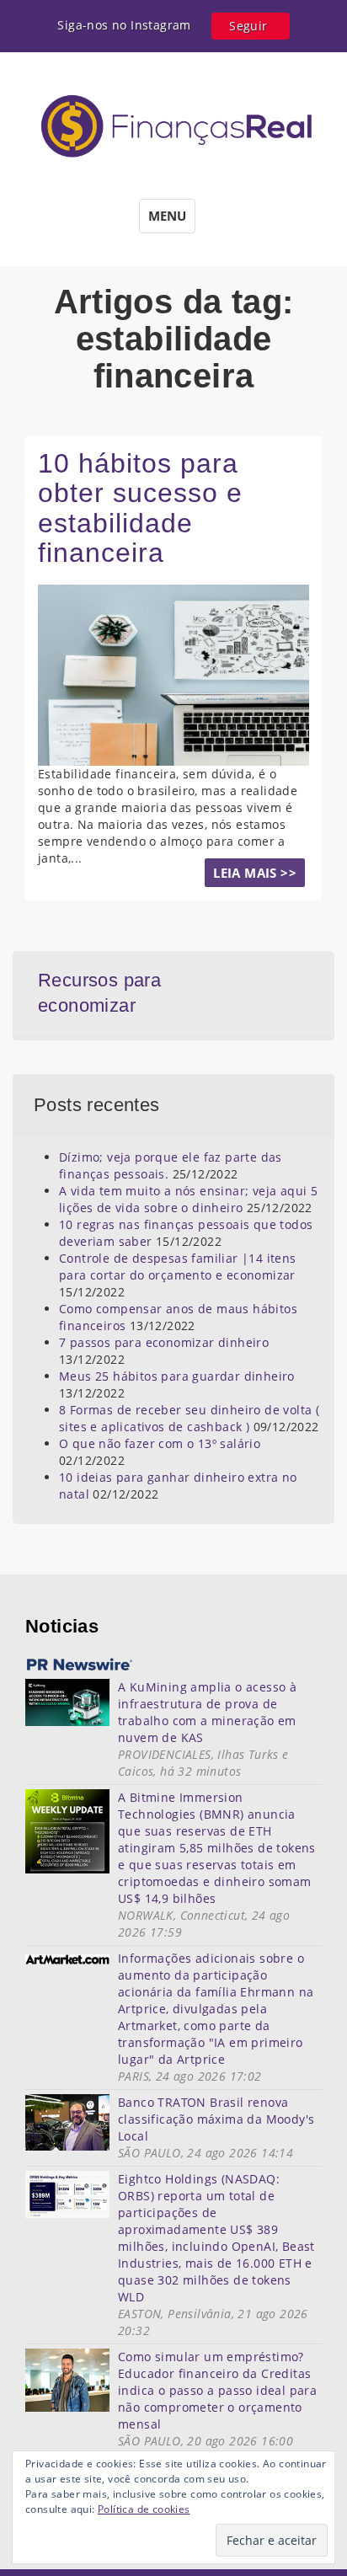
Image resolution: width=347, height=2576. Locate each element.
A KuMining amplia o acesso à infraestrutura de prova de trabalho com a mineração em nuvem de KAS (207, 1712)
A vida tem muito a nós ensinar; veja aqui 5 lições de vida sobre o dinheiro (188, 1199)
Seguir (248, 26)
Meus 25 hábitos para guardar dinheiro (177, 1376)
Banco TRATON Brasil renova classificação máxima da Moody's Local (216, 2119)
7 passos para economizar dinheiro (164, 1342)
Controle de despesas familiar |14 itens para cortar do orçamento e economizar (178, 1267)
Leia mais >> (255, 873)
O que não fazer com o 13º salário (160, 1443)
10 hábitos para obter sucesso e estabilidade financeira (140, 508)
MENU (167, 216)
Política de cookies (144, 2509)
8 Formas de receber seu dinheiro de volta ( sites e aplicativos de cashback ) (189, 1418)
